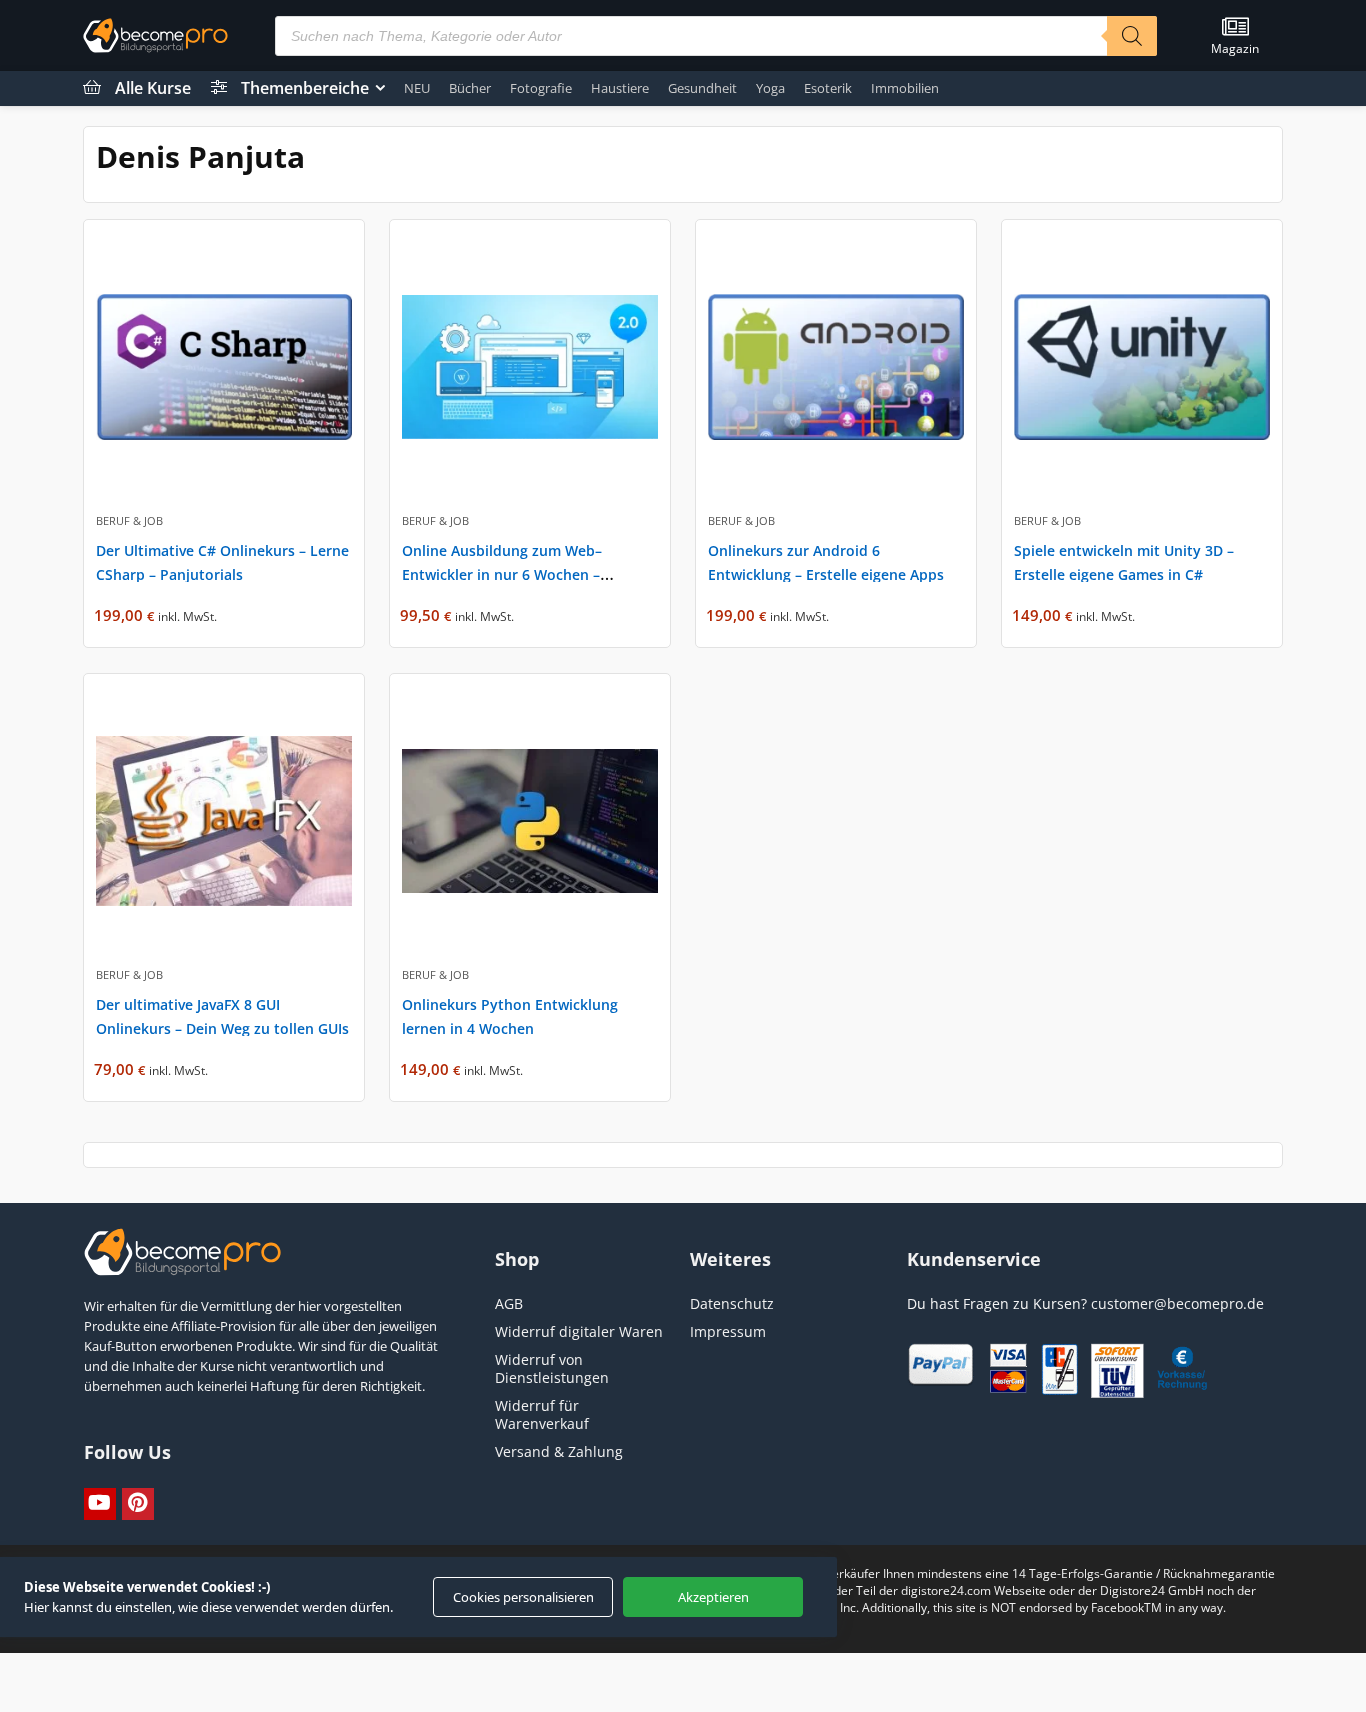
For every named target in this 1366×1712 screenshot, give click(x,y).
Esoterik (828, 88)
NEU (417, 88)
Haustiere (620, 88)
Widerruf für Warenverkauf (542, 1414)
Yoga (770, 88)
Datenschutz (732, 1303)
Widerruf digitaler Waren (579, 1331)
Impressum (728, 1331)
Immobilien (905, 88)
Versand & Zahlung (559, 1451)
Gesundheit (702, 88)
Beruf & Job (129, 520)
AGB (509, 1303)
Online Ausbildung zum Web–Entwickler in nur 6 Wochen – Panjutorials (502, 574)
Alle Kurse (153, 88)
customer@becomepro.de (1177, 1303)
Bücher (470, 88)
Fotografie (541, 88)
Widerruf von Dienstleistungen (552, 1368)
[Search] (1132, 36)
